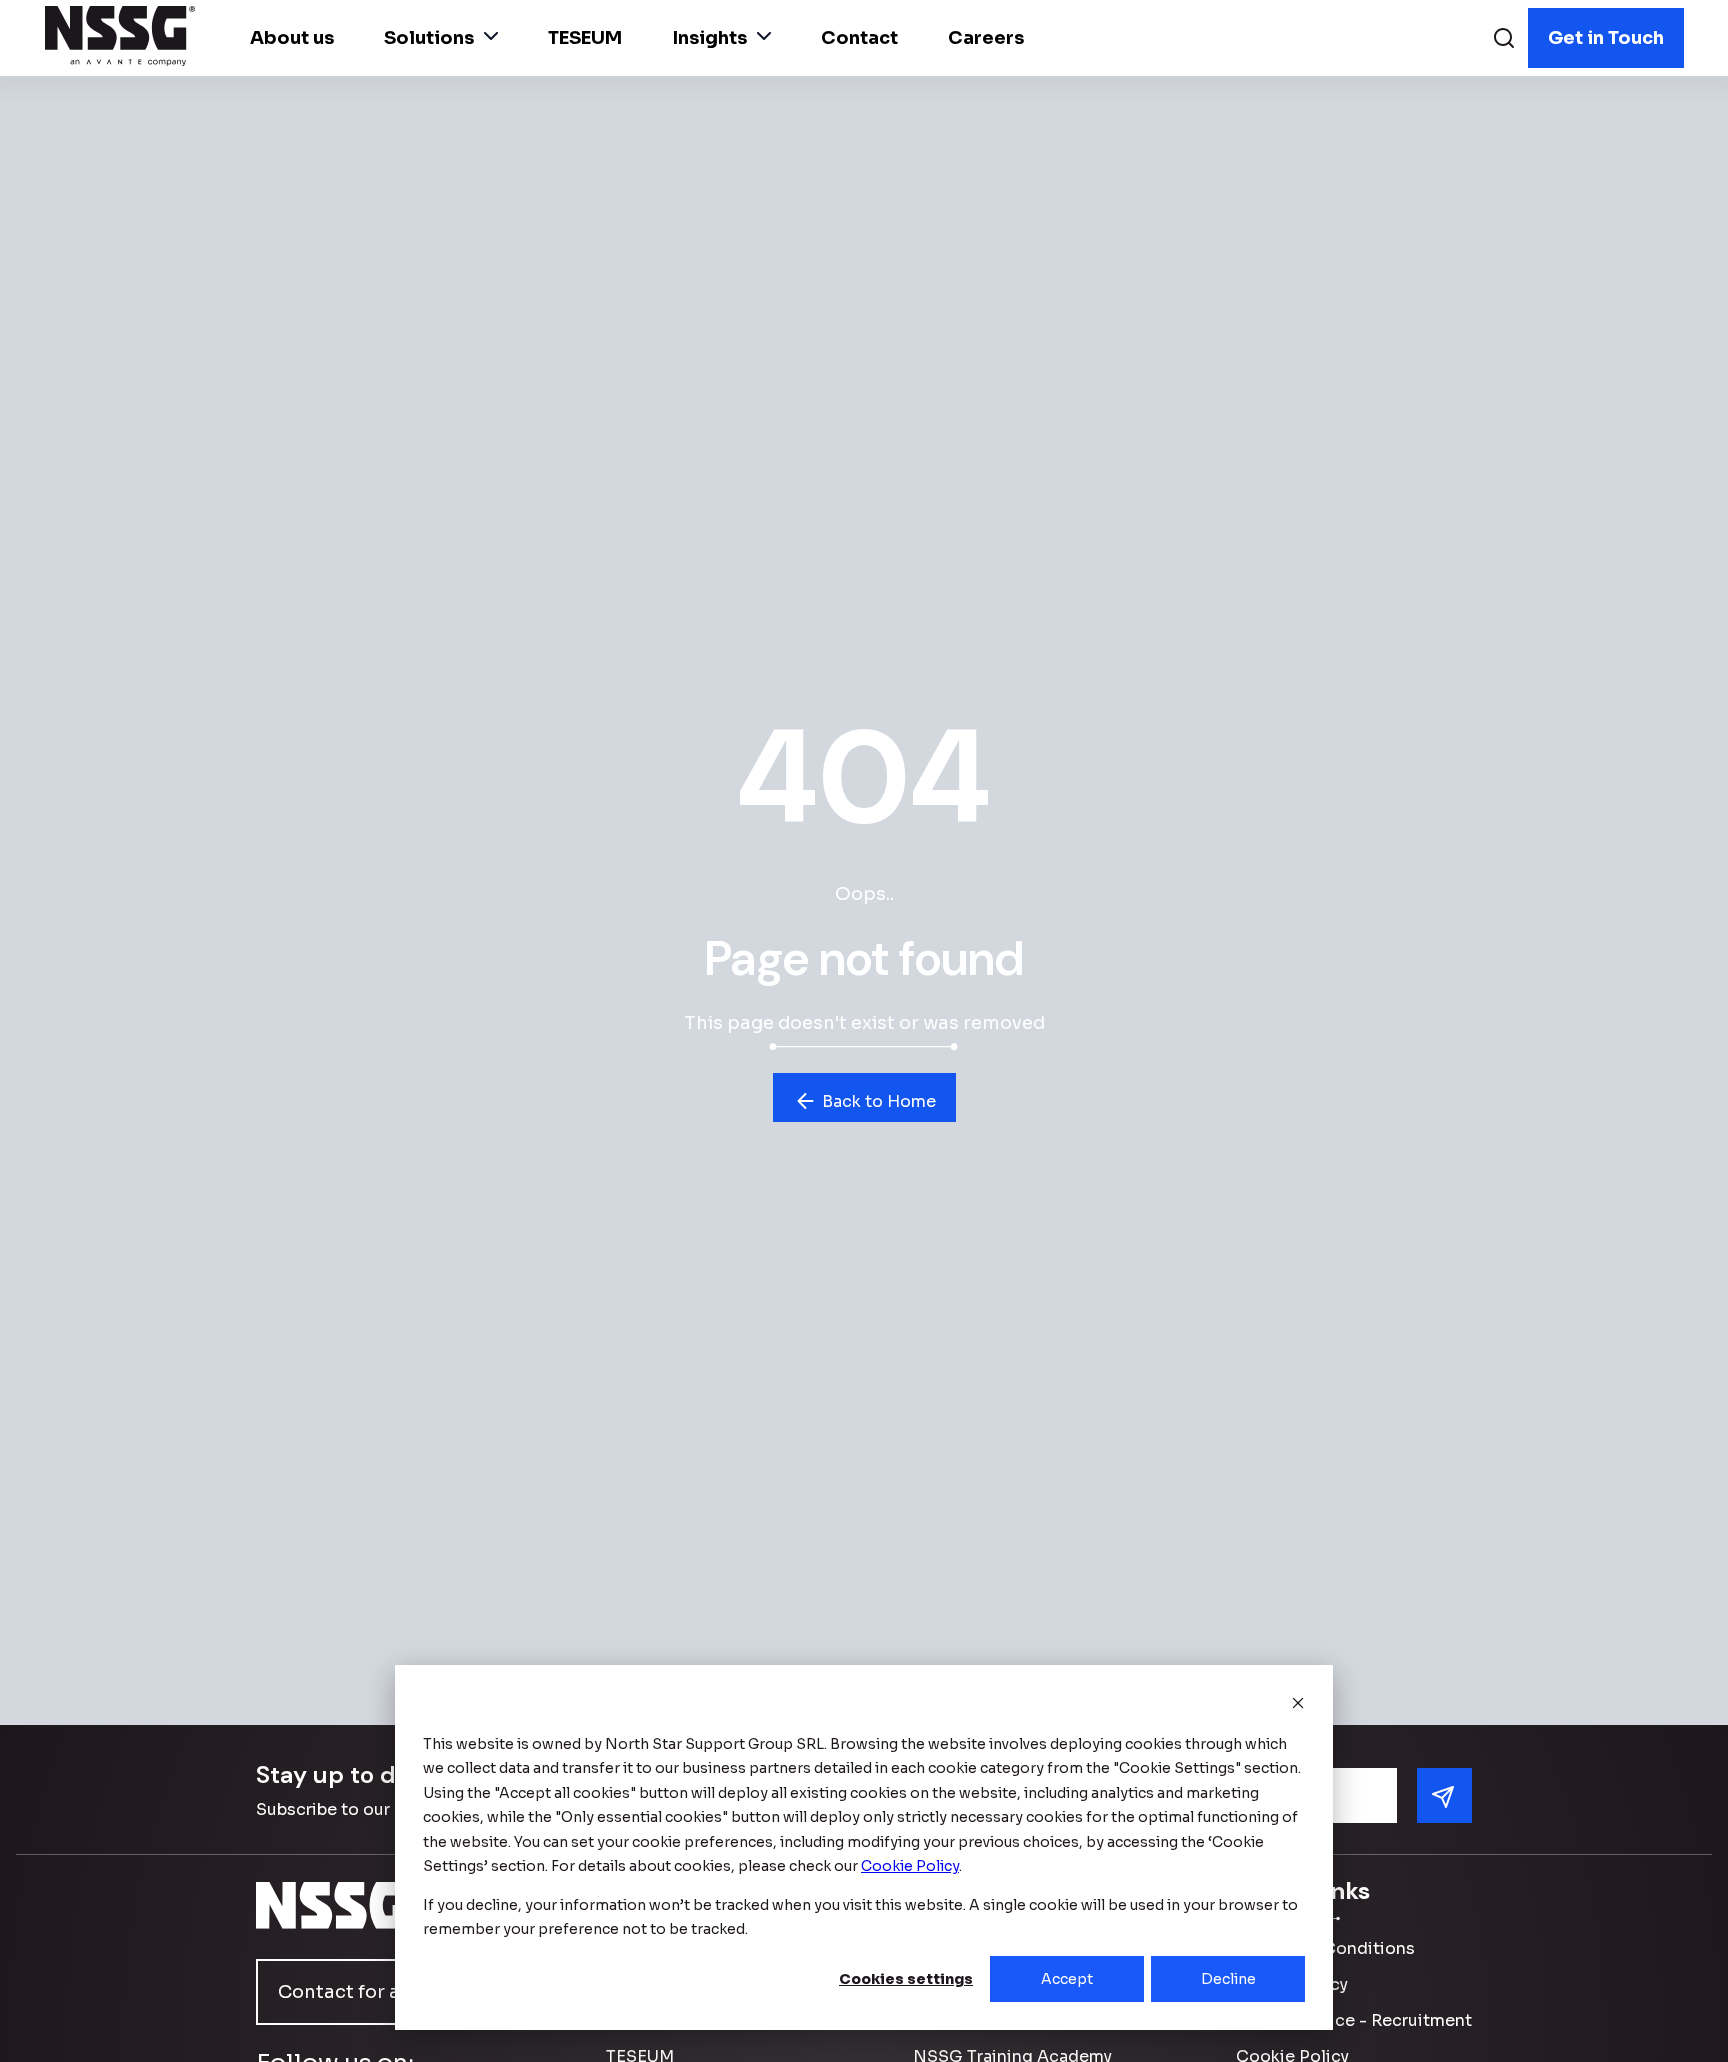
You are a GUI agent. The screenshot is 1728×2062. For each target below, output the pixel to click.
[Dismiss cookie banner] (1298, 1705)
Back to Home (877, 1101)
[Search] (1504, 40)
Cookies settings (906, 1979)
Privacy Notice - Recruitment (1354, 2020)
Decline (1228, 1979)
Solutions (429, 38)
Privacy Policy (1292, 1984)
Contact (859, 38)
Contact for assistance (383, 1992)
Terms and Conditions (1325, 1948)
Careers (986, 38)
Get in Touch (1606, 38)
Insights (709, 38)
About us (292, 38)
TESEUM (585, 38)
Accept (1067, 1979)
